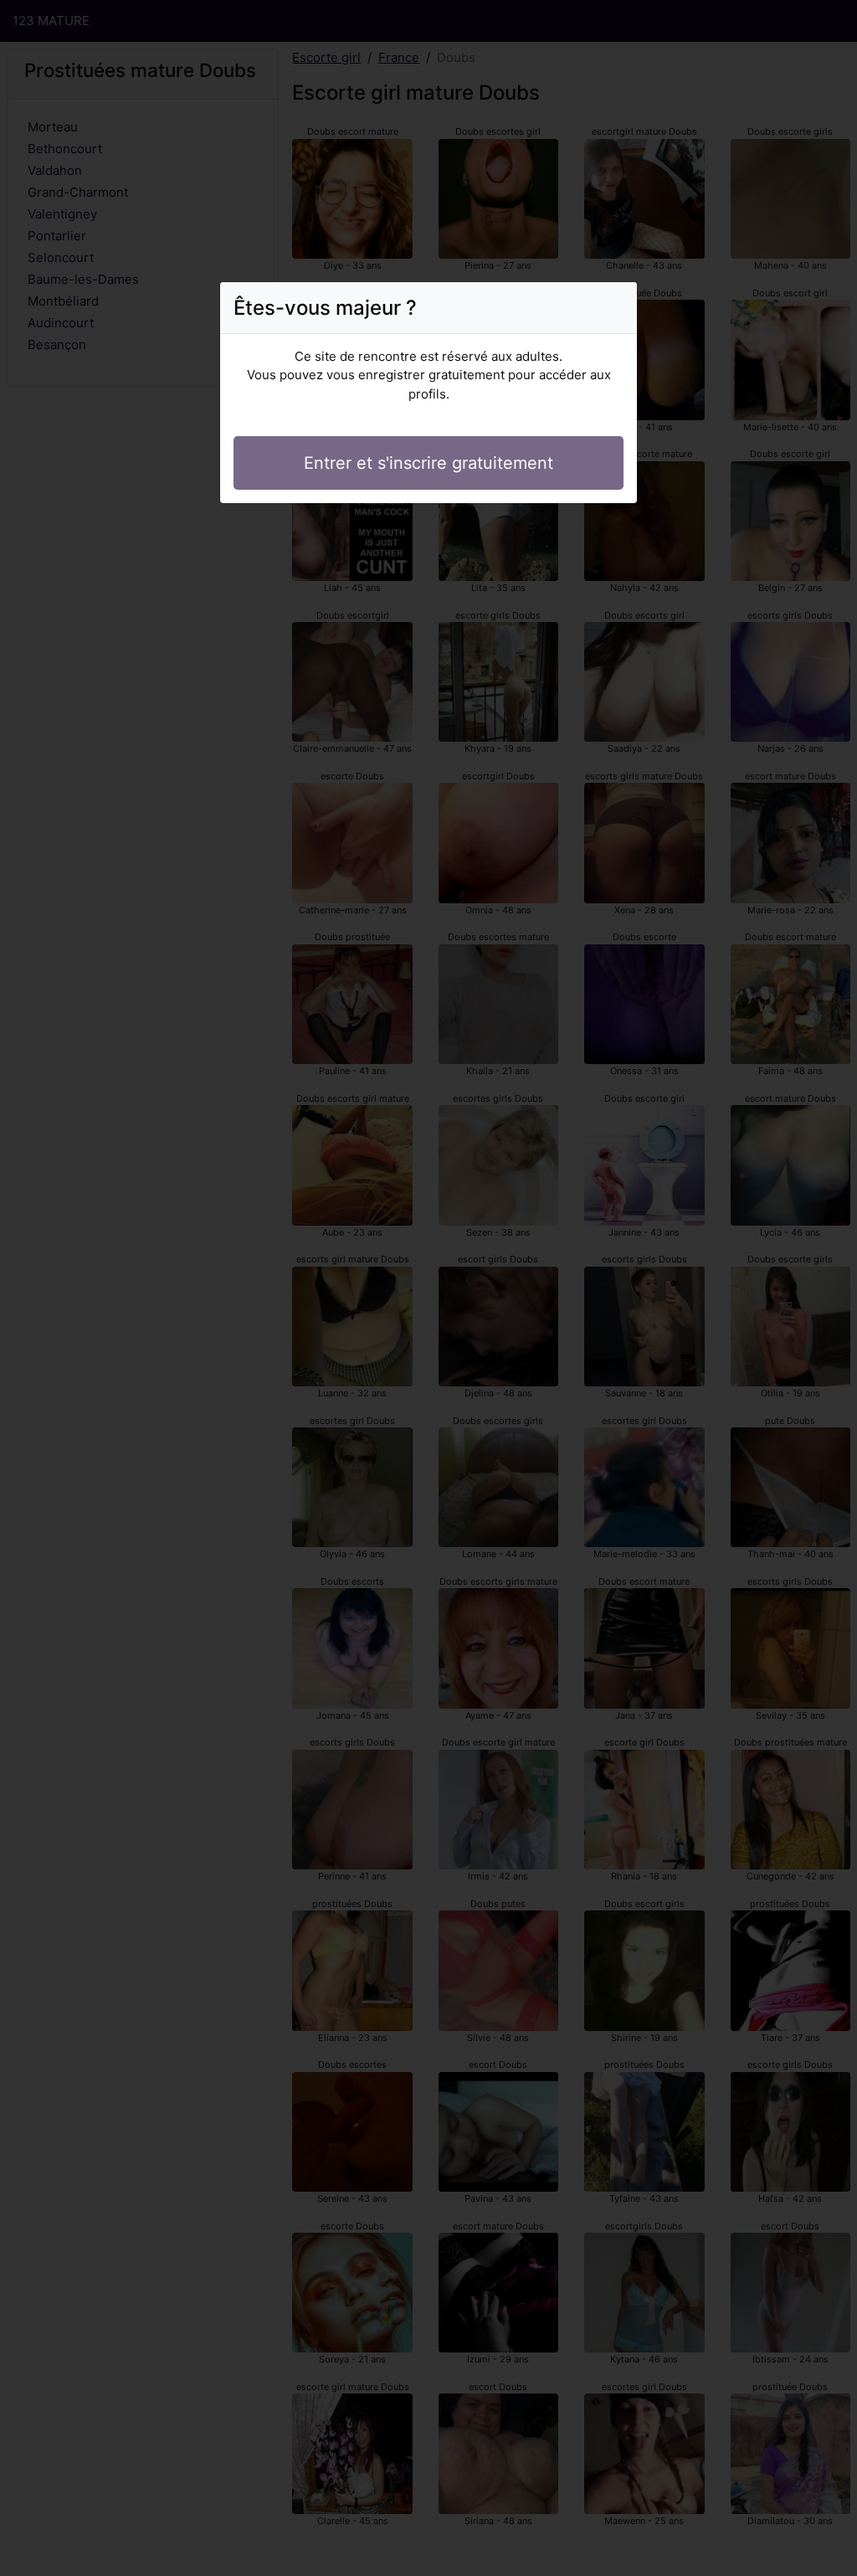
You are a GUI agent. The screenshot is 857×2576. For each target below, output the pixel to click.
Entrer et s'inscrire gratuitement (428, 463)
